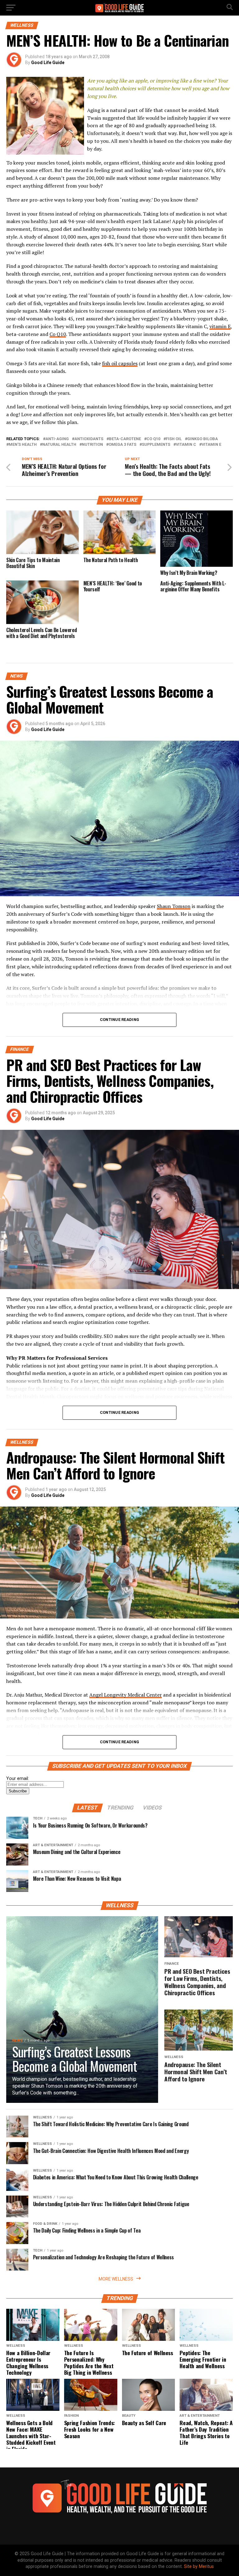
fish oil (174, 439)
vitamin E (220, 326)
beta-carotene (125, 439)
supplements (156, 445)
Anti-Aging (57, 439)
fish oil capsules (120, 363)
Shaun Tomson (174, 906)
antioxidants (89, 439)
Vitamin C (186, 445)
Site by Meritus (199, 2567)
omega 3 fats (122, 445)
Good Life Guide (48, 63)
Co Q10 (58, 334)
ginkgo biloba (203, 439)
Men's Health (23, 445)
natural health (59, 445)
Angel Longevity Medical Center (126, 1695)
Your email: (18, 1779)
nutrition (92, 445)
